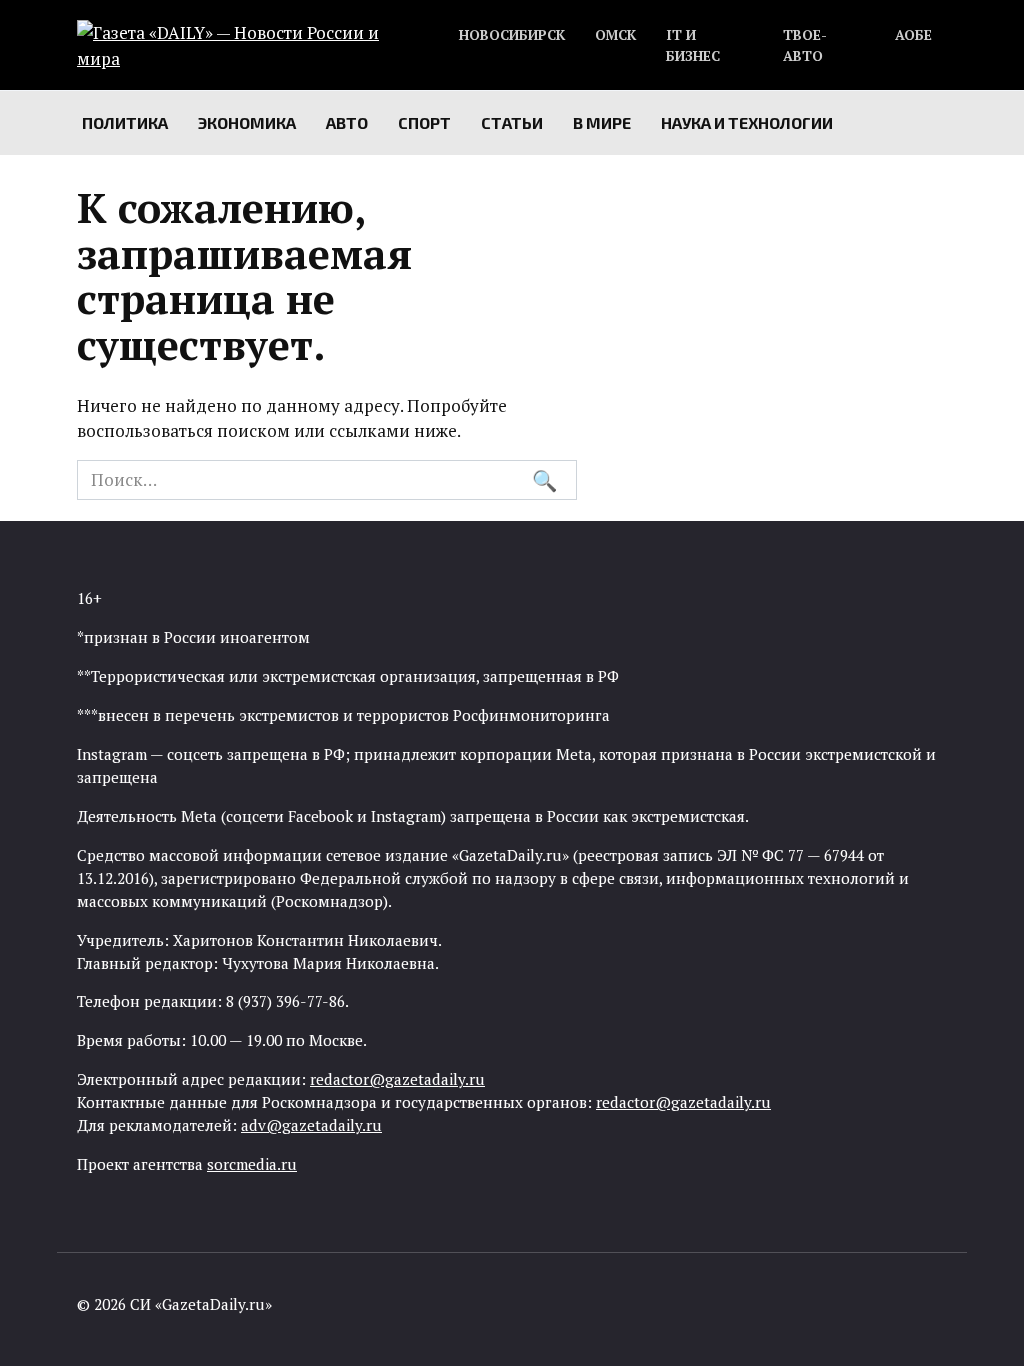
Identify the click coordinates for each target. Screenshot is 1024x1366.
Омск (615, 35)
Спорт (424, 122)
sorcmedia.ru (252, 1164)
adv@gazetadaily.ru (311, 1125)
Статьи (512, 122)
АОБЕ (913, 35)
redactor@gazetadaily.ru (397, 1079)
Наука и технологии (747, 122)
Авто (347, 122)
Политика (125, 122)
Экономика (247, 122)
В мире (602, 122)
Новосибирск (512, 35)
